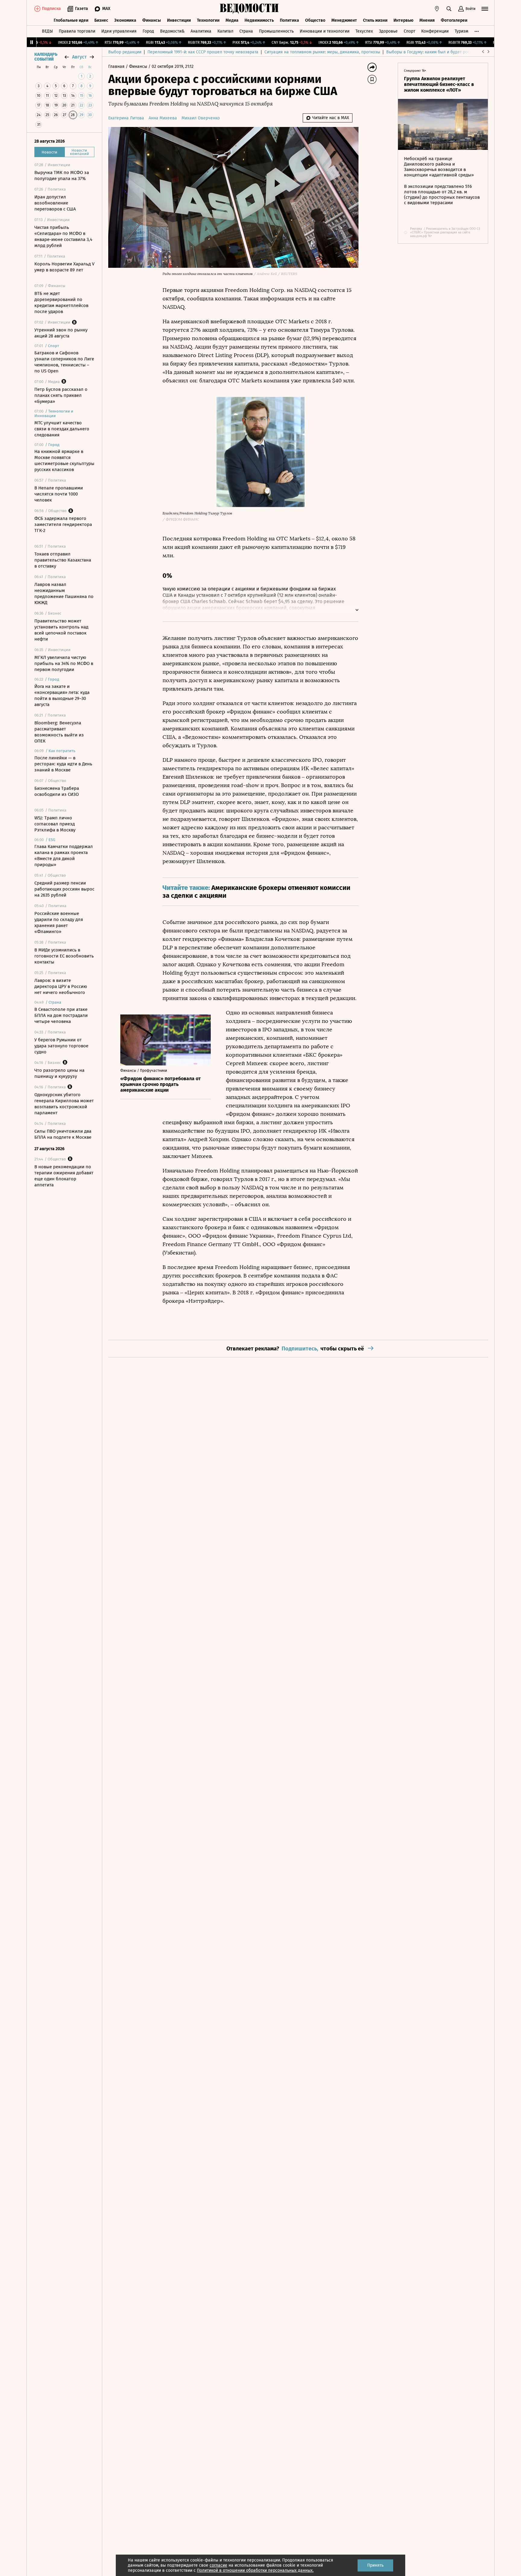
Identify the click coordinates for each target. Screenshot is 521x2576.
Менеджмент (344, 20)
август (79, 57)
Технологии (208, 20)
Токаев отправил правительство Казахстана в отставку (63, 560)
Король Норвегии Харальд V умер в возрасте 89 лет (64, 267)
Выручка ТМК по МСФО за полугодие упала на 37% (62, 176)
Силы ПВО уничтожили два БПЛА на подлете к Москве (63, 1134)
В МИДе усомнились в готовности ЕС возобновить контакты (64, 956)
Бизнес (101, 20)
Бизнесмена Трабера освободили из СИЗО (57, 791)
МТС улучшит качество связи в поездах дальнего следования (62, 429)
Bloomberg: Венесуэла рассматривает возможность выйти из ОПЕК (59, 732)
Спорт (409, 31)
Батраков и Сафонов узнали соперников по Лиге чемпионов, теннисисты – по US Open (64, 362)
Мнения (427, 20)
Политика (289, 20)
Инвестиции (179, 20)
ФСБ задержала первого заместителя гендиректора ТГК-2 (63, 524)
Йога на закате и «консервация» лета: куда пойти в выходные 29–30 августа (62, 695)
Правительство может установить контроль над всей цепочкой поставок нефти (61, 630)
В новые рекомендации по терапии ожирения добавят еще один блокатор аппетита (64, 1176)
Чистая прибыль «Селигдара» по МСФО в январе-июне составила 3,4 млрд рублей (63, 236)
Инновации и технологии (325, 31)
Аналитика (201, 31)
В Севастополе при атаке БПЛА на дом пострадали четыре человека (61, 1015)
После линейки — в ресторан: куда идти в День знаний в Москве (63, 764)
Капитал (225, 31)
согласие (218, 2565)
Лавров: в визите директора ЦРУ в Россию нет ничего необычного (61, 986)
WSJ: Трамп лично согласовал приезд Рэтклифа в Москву (55, 824)
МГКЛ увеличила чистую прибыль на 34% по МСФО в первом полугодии (64, 663)
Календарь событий (46, 57)
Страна (246, 31)
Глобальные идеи (71, 20)
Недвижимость (259, 20)
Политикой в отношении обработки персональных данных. (255, 2570)
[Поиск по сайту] (449, 9)
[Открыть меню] (485, 9)
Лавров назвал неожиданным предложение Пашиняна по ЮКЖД (64, 593)
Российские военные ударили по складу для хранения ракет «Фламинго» (59, 922)
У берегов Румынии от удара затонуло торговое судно (61, 1046)
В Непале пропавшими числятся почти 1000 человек (59, 494)
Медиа (232, 20)
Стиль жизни (375, 20)
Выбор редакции (125, 52)
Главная (117, 66)
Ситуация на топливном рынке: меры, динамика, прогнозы (322, 52)
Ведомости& (172, 31)
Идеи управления (119, 31)
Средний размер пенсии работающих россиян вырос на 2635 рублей (64, 889)
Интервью (403, 20)
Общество (315, 20)
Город (148, 31)
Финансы (152, 20)
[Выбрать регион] (437, 9)
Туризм (461, 31)
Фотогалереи (454, 20)
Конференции (435, 31)
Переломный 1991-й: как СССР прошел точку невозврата (203, 52)
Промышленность (276, 31)
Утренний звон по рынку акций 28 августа (61, 333)
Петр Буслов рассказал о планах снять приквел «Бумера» (61, 395)
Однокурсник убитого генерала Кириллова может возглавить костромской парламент (64, 1104)
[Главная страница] (249, 9)
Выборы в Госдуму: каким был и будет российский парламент (447, 52)
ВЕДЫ (47, 31)
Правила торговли (77, 31)
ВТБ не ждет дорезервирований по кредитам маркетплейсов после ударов (61, 302)
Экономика (125, 20)
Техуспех (364, 31)
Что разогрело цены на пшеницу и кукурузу (59, 1073)
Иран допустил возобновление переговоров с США (55, 203)
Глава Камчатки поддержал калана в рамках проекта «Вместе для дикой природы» (64, 856)
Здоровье (388, 31)
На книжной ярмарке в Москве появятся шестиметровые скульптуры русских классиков (64, 460)
